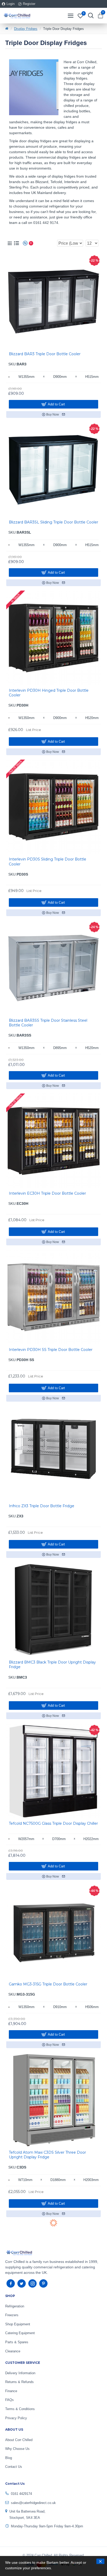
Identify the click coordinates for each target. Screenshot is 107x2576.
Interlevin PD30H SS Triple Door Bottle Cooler (51, 1350)
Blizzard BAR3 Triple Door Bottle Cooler (45, 354)
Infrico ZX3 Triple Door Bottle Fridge (42, 1506)
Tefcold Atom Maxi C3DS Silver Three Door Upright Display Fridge (47, 2155)
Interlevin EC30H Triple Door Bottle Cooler (47, 1193)
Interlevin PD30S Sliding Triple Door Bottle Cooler (48, 862)
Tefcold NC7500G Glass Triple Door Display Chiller (53, 1823)
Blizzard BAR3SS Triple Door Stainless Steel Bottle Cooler (48, 1023)
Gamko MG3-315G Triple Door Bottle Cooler (48, 1984)
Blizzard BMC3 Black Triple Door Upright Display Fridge (52, 1665)
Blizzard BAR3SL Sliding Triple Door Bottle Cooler (53, 522)
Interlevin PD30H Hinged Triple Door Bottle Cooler (49, 693)
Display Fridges (26, 29)
